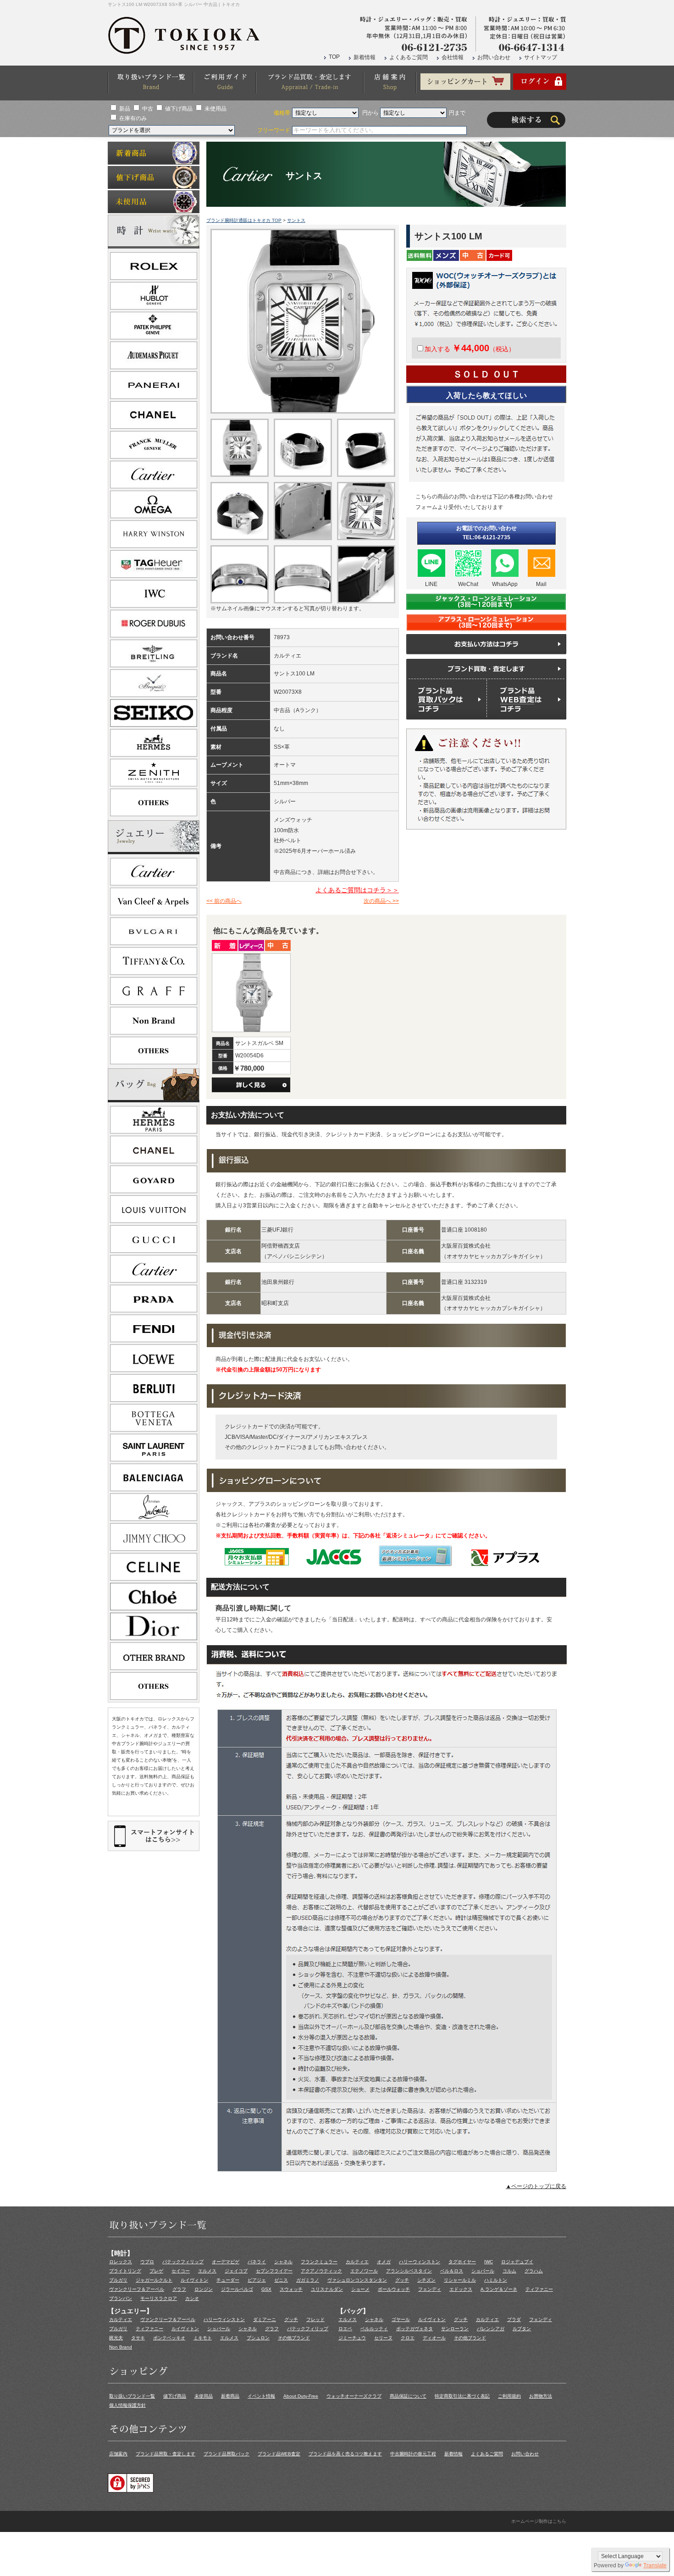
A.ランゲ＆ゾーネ (499, 2289)
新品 (125, 109)
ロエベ (345, 2329)
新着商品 (230, 2396)
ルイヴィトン (194, 2280)
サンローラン (455, 2329)
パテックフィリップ (183, 2262)
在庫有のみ (133, 118)
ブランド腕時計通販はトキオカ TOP (244, 220)
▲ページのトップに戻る (536, 2186)
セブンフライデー (274, 2271)
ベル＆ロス (452, 2271)
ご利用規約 (509, 2396)
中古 (148, 109)
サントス (296, 220)
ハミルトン (496, 2280)
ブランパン (121, 2298)
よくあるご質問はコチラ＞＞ (357, 890)
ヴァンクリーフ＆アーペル (137, 2289)
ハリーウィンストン (420, 2262)
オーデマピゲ (226, 2262)
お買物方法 (541, 2396)
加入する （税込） (470, 349)
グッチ (402, 2280)
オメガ (384, 2262)
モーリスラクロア (159, 2298)
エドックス (461, 2289)
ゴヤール (401, 2319)
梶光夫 (116, 2338)
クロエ (408, 2338)
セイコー (181, 2271)
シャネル (283, 2262)
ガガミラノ (308, 2280)
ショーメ (360, 2289)
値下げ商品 (179, 109)
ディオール (434, 2338)
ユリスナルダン (327, 2289)
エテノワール (364, 2271)
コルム (509, 2271)
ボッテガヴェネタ (414, 2329)
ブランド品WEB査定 (279, 2454)
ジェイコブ (236, 2271)
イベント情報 (261, 2396)
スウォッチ (291, 2289)
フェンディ (430, 2289)
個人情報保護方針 (127, 2405)
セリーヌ (383, 2338)
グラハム (534, 2271)
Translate (655, 2565)
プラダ (514, 2319)
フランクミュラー (319, 2262)
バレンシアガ (491, 2329)
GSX (266, 2289)
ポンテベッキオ (169, 2338)
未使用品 (215, 109)
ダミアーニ (265, 2319)
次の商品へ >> (381, 901)
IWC (489, 2262)
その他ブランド (294, 2338)
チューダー (228, 2280)
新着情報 (365, 57)
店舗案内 (118, 2454)
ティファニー (539, 2289)
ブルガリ (118, 2280)
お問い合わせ (494, 57)
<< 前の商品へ (224, 901)
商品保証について (408, 2396)
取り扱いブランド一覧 (132, 2396)
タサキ (138, 2338)
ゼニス (281, 2280)
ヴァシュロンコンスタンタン (357, 2280)
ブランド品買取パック (227, 2454)
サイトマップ (541, 57)
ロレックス (121, 2262)
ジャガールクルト (154, 2280)
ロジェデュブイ (517, 2262)
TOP (334, 57)
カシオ (192, 2298)
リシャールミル (460, 2280)
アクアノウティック (321, 2271)
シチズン (426, 2280)
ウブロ (147, 2262)
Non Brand (121, 2347)
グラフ (179, 2289)
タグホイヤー (462, 2262)
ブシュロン (258, 2338)
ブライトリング (125, 2271)
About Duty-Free (301, 2396)
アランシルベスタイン (409, 2271)
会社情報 (453, 57)
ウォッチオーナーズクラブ (354, 2396)
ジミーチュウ (352, 2338)
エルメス (207, 2271)
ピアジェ (257, 2280)
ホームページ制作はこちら (539, 2521)
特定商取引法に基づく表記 (462, 2396)
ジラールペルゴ (237, 2289)
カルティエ (357, 2262)
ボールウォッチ (394, 2289)
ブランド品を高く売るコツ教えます (345, 2454)
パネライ (257, 2262)
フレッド (315, 2319)
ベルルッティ (374, 2329)
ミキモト (203, 2338)
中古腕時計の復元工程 (413, 2454)
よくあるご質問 (409, 57)
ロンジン (204, 2289)
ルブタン (522, 2329)
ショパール (483, 2271)
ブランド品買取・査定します (166, 2454)
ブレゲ (156, 2271)
